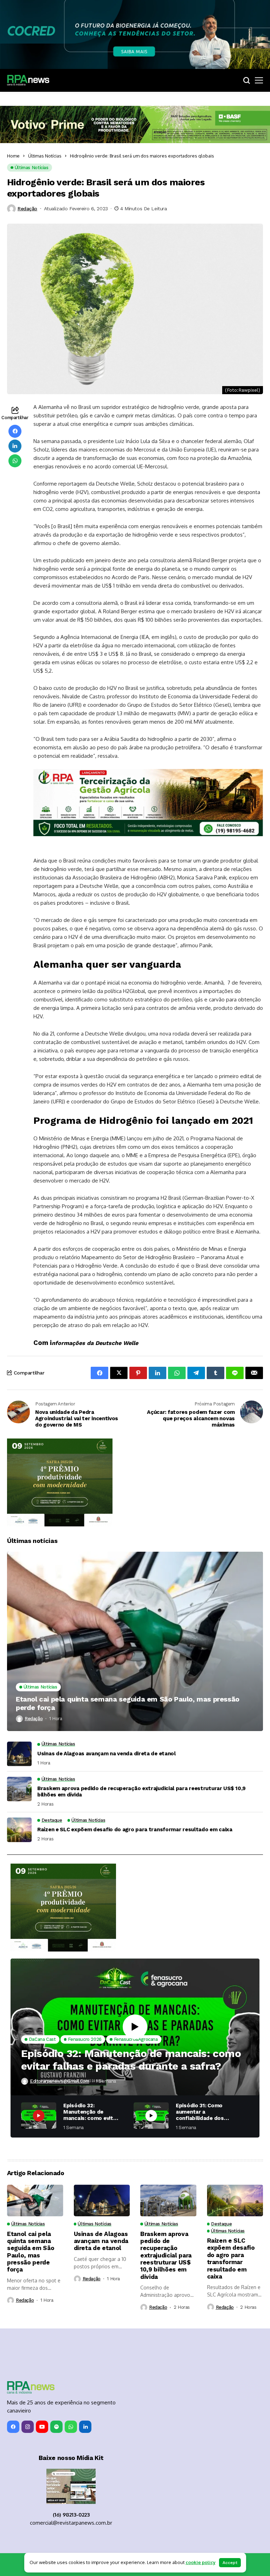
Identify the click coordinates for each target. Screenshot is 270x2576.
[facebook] (13, 2427)
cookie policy (201, 2562)
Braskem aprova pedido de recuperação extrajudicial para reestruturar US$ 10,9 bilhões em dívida (142, 1792)
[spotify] (56, 2427)
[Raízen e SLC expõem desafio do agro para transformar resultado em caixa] (19, 1830)
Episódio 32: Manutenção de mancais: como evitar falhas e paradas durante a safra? (131, 2060)
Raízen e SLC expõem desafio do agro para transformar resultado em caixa (135, 1830)
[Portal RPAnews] (28, 80)
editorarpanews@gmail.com (60, 2081)
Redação (27, 209)
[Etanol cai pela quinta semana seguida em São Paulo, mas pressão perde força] (135, 1641)
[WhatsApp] (71, 2427)
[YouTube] (42, 2427)
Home (13, 156)
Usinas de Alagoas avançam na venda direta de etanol (107, 1754)
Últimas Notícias (45, 156)
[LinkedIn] (85, 2427)
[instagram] (28, 2427)
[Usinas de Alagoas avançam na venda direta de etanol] (19, 1754)
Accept (230, 2563)
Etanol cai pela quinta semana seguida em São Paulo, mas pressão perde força (128, 1703)
